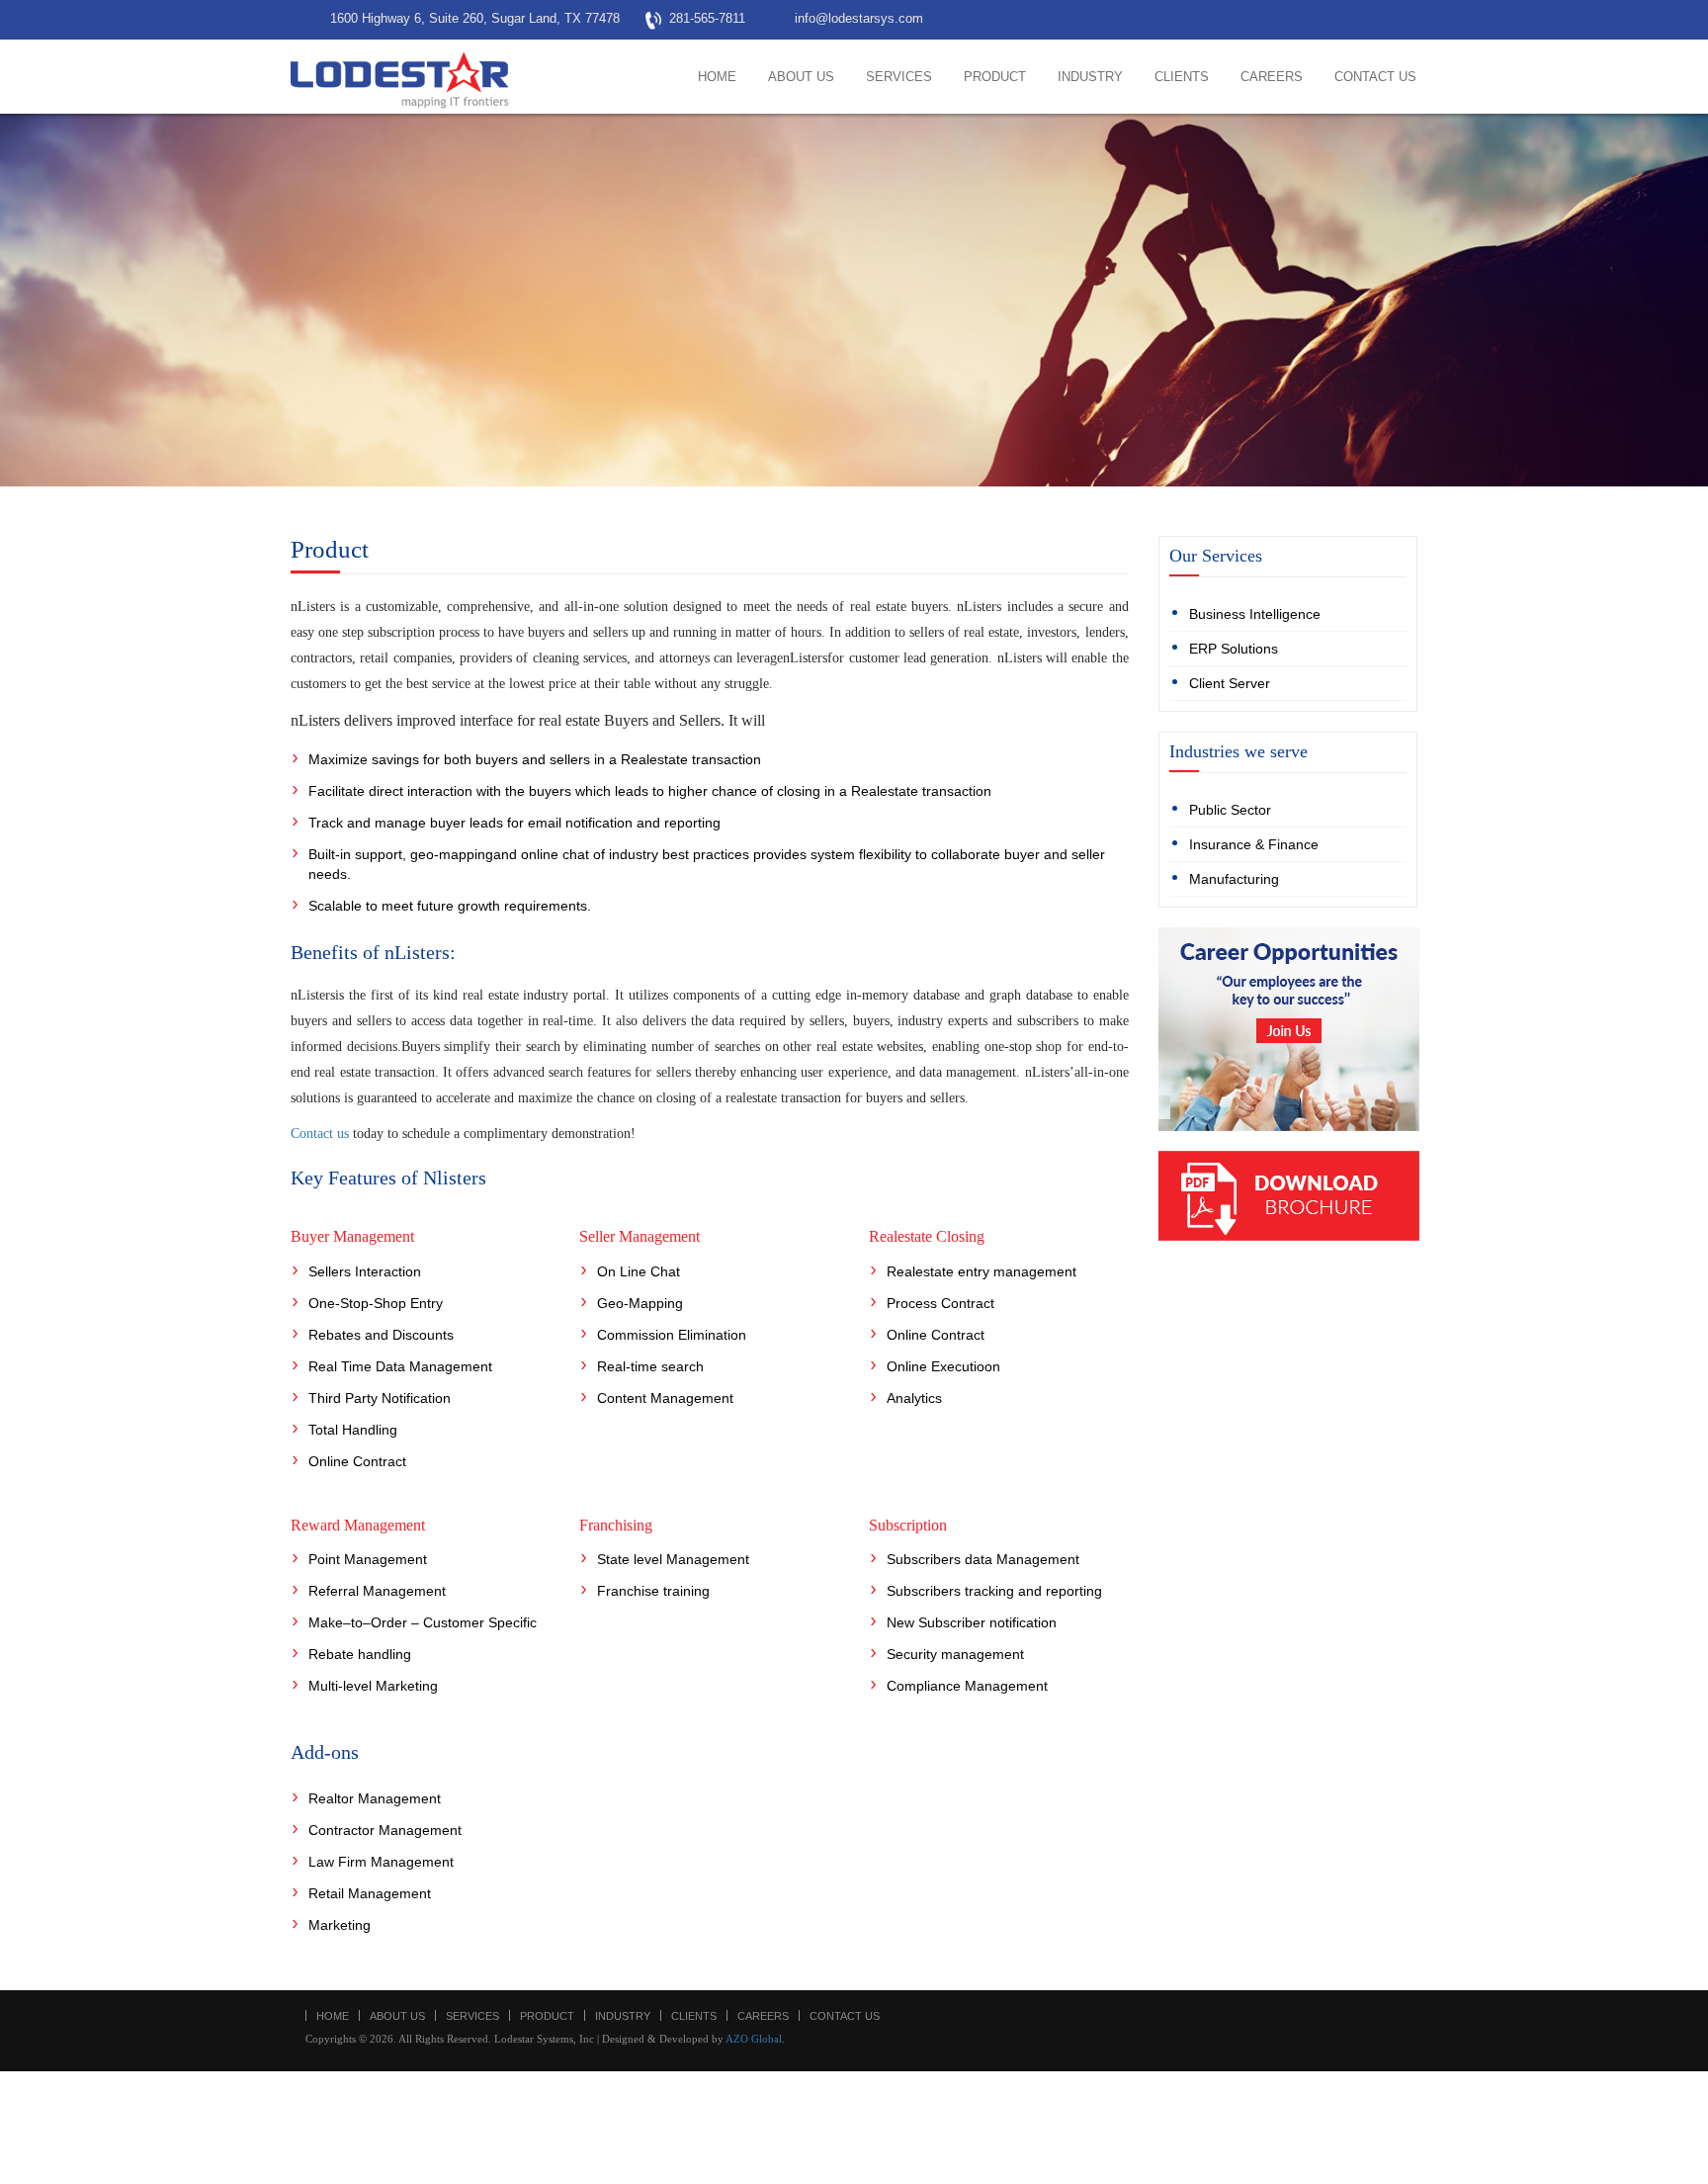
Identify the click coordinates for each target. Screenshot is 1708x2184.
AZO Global (754, 2039)
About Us (801, 77)
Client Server (1230, 683)
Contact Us (1375, 77)
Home (717, 77)
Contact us (320, 1134)
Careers (1272, 77)
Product (995, 77)
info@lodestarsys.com (859, 18)
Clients (1182, 77)
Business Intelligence (1255, 614)
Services (899, 77)
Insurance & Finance (1254, 844)
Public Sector (1230, 810)
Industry (1090, 77)
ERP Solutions (1234, 649)
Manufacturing (1234, 879)
